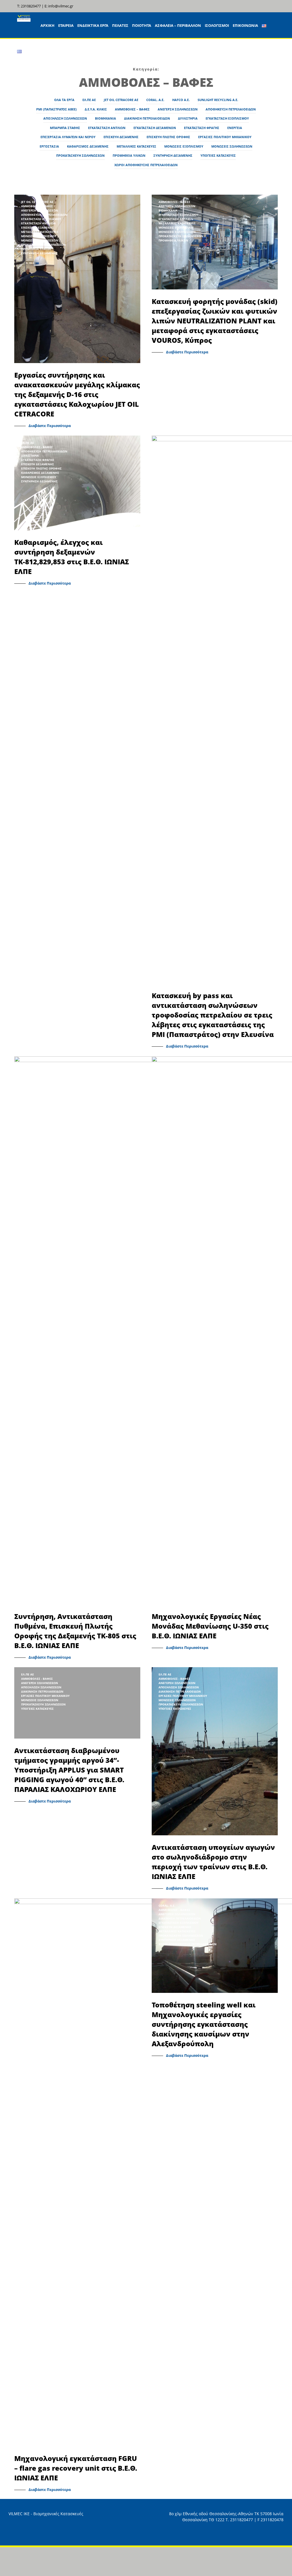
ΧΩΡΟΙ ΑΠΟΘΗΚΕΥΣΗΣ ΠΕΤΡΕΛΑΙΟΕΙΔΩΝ (146, 165)
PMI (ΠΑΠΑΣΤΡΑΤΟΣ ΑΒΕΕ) (56, 109)
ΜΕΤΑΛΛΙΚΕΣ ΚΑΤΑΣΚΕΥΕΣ (136, 146)
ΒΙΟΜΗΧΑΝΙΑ (106, 118)
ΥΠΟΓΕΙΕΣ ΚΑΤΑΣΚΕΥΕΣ (218, 155)
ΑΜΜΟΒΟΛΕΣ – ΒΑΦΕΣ (132, 109)
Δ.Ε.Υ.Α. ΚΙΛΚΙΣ (96, 109)
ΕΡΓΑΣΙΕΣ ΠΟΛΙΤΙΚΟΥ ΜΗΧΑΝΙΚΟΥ (225, 137)
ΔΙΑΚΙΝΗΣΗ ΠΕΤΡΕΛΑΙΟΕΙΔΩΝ (147, 118)
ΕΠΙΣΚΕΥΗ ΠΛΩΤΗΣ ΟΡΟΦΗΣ (168, 137)
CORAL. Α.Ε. (155, 100)
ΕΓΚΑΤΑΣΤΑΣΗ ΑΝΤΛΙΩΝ (107, 128)
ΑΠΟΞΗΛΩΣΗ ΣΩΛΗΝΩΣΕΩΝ (65, 118)
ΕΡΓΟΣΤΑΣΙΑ (49, 146)
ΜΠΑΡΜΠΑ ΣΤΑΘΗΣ (65, 128)
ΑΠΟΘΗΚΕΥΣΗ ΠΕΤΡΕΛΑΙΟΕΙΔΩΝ (231, 109)
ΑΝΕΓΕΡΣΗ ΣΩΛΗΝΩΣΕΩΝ (178, 109)
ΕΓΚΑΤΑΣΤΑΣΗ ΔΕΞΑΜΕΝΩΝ (155, 128)
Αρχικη (47, 25)
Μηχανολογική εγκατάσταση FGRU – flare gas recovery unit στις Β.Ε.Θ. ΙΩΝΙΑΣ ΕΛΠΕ (76, 2468)
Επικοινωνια (245, 25)
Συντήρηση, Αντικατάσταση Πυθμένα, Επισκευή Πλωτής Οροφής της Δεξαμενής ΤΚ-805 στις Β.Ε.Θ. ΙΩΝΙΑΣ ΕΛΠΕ (75, 1631)
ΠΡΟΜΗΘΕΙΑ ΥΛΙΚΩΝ (129, 155)
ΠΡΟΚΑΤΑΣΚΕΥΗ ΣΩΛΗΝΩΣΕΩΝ (80, 155)
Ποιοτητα (142, 25)
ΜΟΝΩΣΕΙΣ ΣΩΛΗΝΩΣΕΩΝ (232, 146)
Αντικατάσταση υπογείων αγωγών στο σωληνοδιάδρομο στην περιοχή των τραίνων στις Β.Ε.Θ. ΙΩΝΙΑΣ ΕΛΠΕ (213, 1862)
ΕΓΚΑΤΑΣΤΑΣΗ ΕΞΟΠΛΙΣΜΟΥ (227, 118)
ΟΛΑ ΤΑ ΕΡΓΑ (64, 100)
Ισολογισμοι (217, 25)
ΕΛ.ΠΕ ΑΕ (89, 100)
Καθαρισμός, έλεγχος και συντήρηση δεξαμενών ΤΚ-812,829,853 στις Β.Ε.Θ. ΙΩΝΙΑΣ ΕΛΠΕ (72, 557)
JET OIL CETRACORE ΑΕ (121, 100)
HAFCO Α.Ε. (181, 100)
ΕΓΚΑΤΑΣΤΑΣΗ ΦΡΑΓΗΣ (202, 128)
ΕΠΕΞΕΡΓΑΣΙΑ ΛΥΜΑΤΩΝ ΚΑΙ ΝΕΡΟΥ (68, 137)
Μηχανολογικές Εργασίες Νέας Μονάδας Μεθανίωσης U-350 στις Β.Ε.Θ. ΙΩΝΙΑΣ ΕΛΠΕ (210, 1626)
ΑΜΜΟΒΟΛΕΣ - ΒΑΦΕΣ (37, 206)
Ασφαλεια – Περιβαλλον (178, 25)
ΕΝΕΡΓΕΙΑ (235, 128)
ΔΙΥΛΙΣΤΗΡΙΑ (188, 118)
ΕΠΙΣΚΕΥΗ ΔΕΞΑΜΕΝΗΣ (121, 137)
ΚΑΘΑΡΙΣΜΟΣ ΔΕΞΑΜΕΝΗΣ (88, 146)
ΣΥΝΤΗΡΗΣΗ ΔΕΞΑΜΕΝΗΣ (173, 155)
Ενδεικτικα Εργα (93, 25)
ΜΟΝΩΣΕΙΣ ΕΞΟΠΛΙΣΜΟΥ (184, 146)
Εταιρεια (66, 25)
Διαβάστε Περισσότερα (50, 426)
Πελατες (120, 25)
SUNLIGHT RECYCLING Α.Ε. (218, 100)
